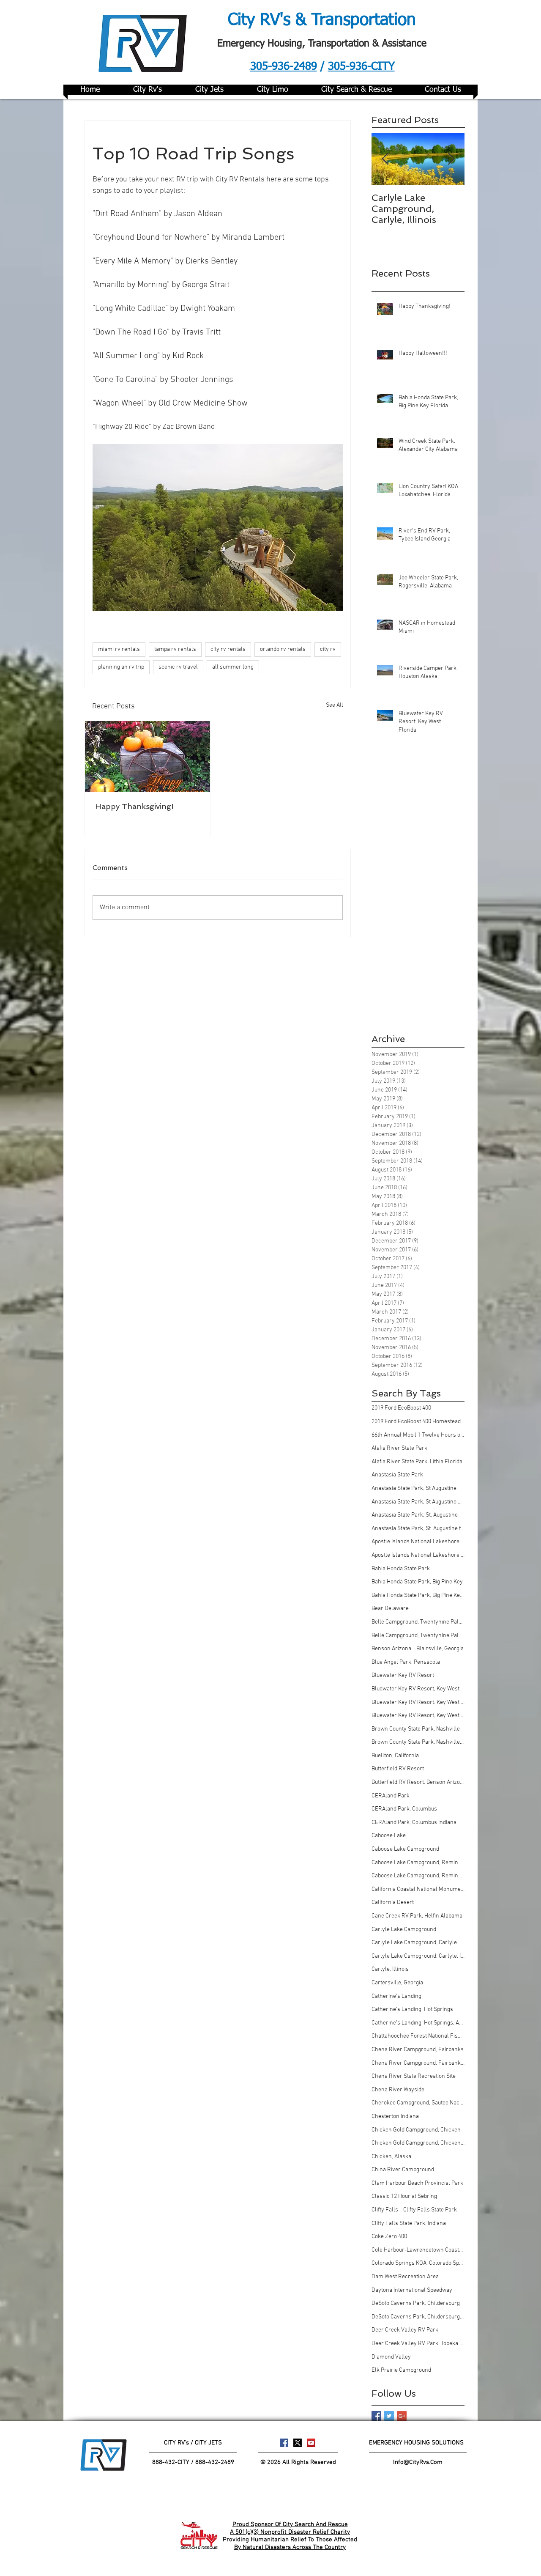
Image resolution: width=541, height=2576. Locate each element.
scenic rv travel (178, 667)
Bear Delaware (390, 1609)
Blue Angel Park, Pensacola (406, 1662)
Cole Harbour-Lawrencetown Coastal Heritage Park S (418, 2250)
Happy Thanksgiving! (134, 806)
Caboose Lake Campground (405, 1849)
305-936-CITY (361, 67)
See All (335, 705)
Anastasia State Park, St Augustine (414, 1488)
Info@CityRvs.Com (418, 2462)
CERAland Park (391, 1796)
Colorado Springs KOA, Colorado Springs (418, 2263)
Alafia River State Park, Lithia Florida (417, 1462)
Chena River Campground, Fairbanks (418, 2050)
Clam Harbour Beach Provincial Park (417, 2183)
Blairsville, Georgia (440, 1649)
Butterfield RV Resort (398, 1769)
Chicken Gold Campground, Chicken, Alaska (418, 2143)
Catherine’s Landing (396, 1996)
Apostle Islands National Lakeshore (415, 1542)
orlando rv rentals (283, 649)
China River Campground (403, 2170)
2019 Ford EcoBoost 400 (401, 1408)
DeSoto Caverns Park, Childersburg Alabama (418, 2317)
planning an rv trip (121, 667)
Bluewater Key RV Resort (403, 1675)
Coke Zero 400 (389, 2237)
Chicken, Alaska (391, 2157)
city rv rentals (228, 649)
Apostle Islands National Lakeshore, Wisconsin (418, 1555)
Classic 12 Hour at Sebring (404, 2196)
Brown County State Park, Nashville (416, 1729)
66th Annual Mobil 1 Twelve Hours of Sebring (418, 1435)
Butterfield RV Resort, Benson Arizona (418, 1782)
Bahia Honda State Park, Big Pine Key (417, 1582)
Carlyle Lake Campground (404, 1930)
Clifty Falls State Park (430, 2210)
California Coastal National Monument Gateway (418, 1889)
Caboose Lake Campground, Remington (418, 1863)
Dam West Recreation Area (405, 2277)
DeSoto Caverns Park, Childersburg (416, 2303)
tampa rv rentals (175, 649)
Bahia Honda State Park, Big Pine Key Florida (418, 1595)
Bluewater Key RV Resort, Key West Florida (418, 1716)
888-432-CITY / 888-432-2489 (193, 2462)
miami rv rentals (119, 649)
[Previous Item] (385, 159)
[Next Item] (451, 159)
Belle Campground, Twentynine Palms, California (418, 1636)
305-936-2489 (284, 67)
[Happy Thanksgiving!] (148, 756)
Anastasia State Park (397, 1475)
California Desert (393, 1903)
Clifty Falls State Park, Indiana (409, 2223)
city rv (328, 649)
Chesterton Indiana (395, 2116)
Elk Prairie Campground (401, 2370)
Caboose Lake (389, 1836)
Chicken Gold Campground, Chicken (416, 2130)
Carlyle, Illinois (390, 1969)
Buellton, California (395, 1756)
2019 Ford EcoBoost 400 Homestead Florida (418, 1422)
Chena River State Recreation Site (414, 2076)
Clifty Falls (385, 2210)
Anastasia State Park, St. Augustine (415, 1515)
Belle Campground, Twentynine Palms (418, 1622)
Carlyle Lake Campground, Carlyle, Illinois (418, 1956)
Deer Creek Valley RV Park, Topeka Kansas (418, 2344)
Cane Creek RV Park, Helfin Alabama (417, 1916)
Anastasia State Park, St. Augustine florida (418, 1529)
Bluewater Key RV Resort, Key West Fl (418, 1702)
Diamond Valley (391, 2357)
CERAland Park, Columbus (404, 1809)
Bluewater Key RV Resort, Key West (415, 1689)
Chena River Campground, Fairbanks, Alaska (418, 2063)
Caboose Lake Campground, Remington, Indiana (418, 1876)
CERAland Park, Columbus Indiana (414, 1823)
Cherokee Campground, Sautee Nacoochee (418, 2103)
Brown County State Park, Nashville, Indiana (418, 1742)
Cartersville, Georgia (397, 1983)
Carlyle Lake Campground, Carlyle (414, 1943)
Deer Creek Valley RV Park (405, 2330)
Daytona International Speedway (412, 2290)
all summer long (233, 667)
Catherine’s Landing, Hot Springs (412, 2009)
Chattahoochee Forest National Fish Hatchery (418, 2036)
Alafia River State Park (399, 1448)
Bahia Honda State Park (401, 1569)
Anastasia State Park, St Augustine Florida (418, 1502)
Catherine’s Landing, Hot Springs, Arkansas (418, 2023)
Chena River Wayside (398, 2090)
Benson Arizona (391, 1649)
